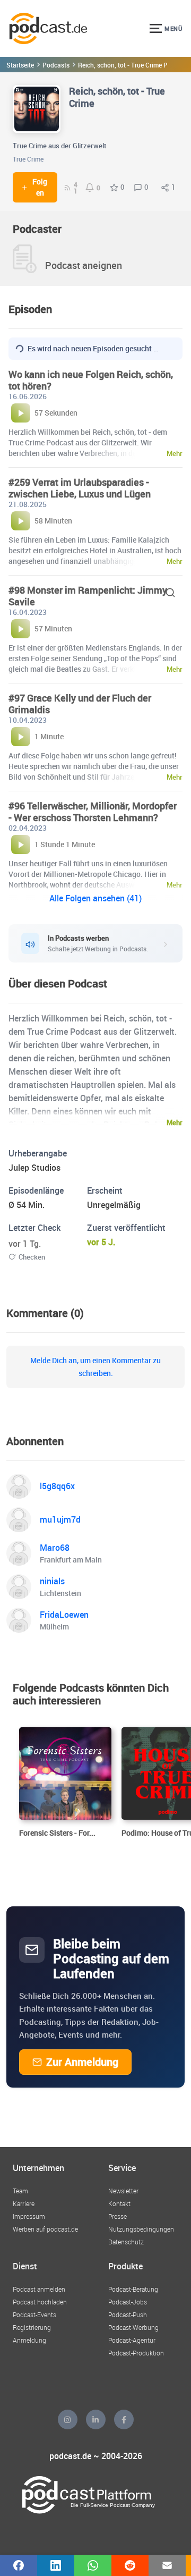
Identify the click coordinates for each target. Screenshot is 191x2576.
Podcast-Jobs (128, 2302)
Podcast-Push (128, 2315)
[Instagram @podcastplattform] (68, 2419)
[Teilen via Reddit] (130, 2565)
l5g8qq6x (57, 1486)
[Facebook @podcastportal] (124, 2419)
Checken (32, 1257)
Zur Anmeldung (82, 2062)
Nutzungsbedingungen (141, 2229)
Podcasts (56, 65)
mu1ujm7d (60, 1519)
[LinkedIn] (96, 2419)
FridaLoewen (64, 1615)
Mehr (175, 1122)
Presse (118, 2216)
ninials (52, 1581)
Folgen (40, 187)
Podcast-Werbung (133, 2327)
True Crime (28, 159)
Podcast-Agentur (132, 2340)
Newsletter (123, 2191)
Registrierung (32, 2327)
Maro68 (55, 1548)
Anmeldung (29, 2340)
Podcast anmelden (39, 2289)
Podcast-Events (34, 2315)
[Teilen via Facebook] (19, 2565)
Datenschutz (126, 2242)
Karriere (24, 2203)
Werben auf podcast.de (45, 2229)
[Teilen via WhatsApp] (93, 2565)
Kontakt (119, 2203)
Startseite (20, 65)
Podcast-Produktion (136, 2353)
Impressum (29, 2216)
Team (20, 2191)
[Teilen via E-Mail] (167, 2565)
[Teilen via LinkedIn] (56, 2565)
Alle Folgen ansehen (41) (95, 898)
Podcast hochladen (40, 2302)
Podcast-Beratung (133, 2289)
